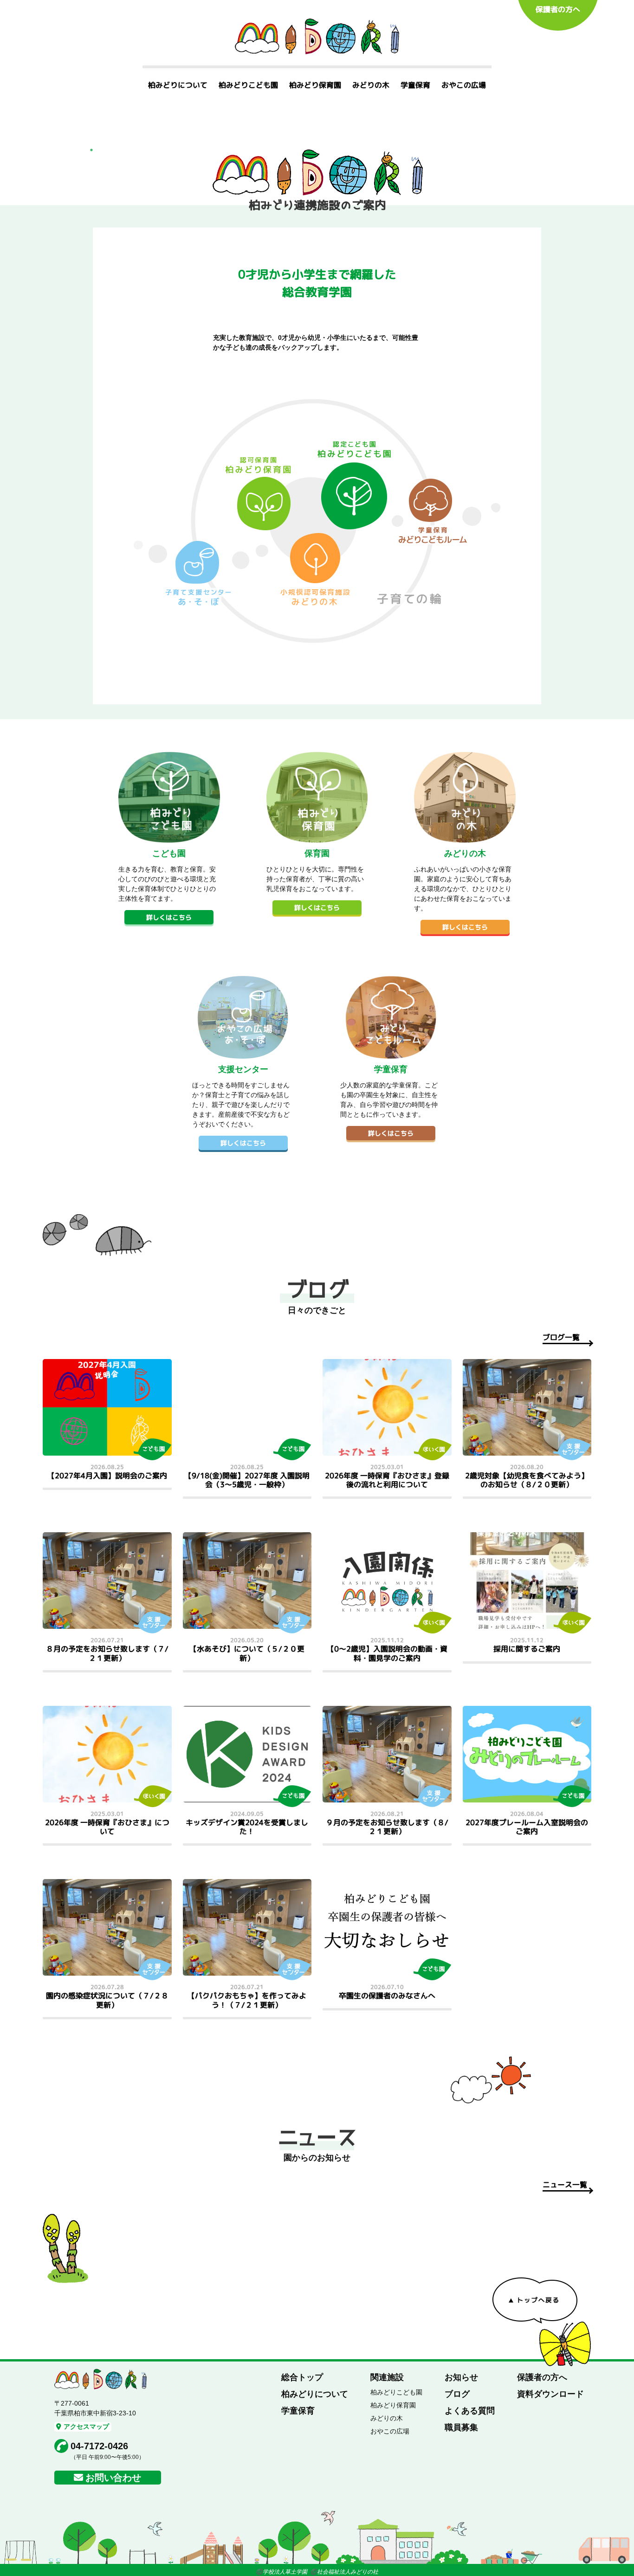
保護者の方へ (558, 9)
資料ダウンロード (550, 2394)
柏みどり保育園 (315, 85)
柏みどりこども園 (248, 85)
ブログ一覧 (561, 1337)
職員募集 (461, 2427)
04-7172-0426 (99, 2446)
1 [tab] (91, 150)
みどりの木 (371, 85)
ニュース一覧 (565, 2185)
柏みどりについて (178, 85)
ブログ (457, 2394)
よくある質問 (470, 2411)
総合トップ (302, 2377)
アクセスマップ (86, 2426)
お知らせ (461, 2377)
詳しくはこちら (169, 917)
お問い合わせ (113, 2478)
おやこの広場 (464, 85)
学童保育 (415, 85)
